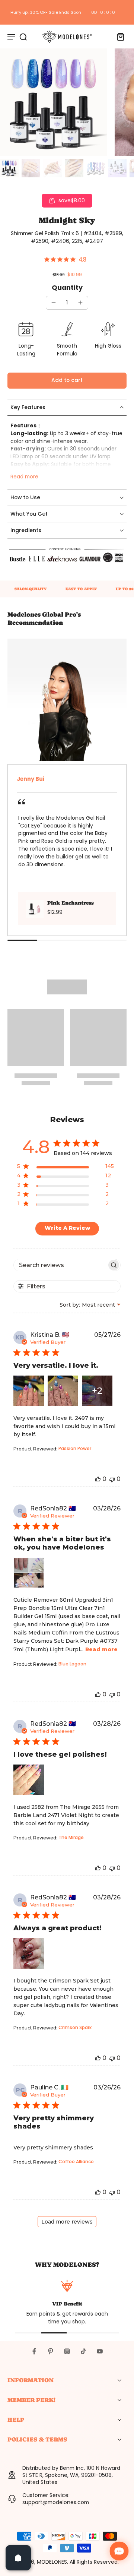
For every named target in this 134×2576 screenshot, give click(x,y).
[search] (23, 37)
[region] (66, 1168)
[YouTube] (100, 2351)
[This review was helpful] (98, 1479)
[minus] (54, 303)
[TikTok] (83, 2351)
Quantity (67, 288)
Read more (24, 477)
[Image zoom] (54, 102)
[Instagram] (67, 2351)
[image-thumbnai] (9, 168)
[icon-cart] (118, 37)
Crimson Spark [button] (75, 2027)
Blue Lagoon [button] (72, 1664)
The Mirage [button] (71, 1837)
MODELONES (52, 2562)
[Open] (18, 2558)
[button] (67, 381)
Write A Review (67, 1228)
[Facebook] (34, 2351)
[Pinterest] (51, 2351)
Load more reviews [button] (67, 2222)
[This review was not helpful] (112, 1479)
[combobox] (90, 1305)
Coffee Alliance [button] (76, 2162)
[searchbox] (60, 1265)
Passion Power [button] (75, 1448)
